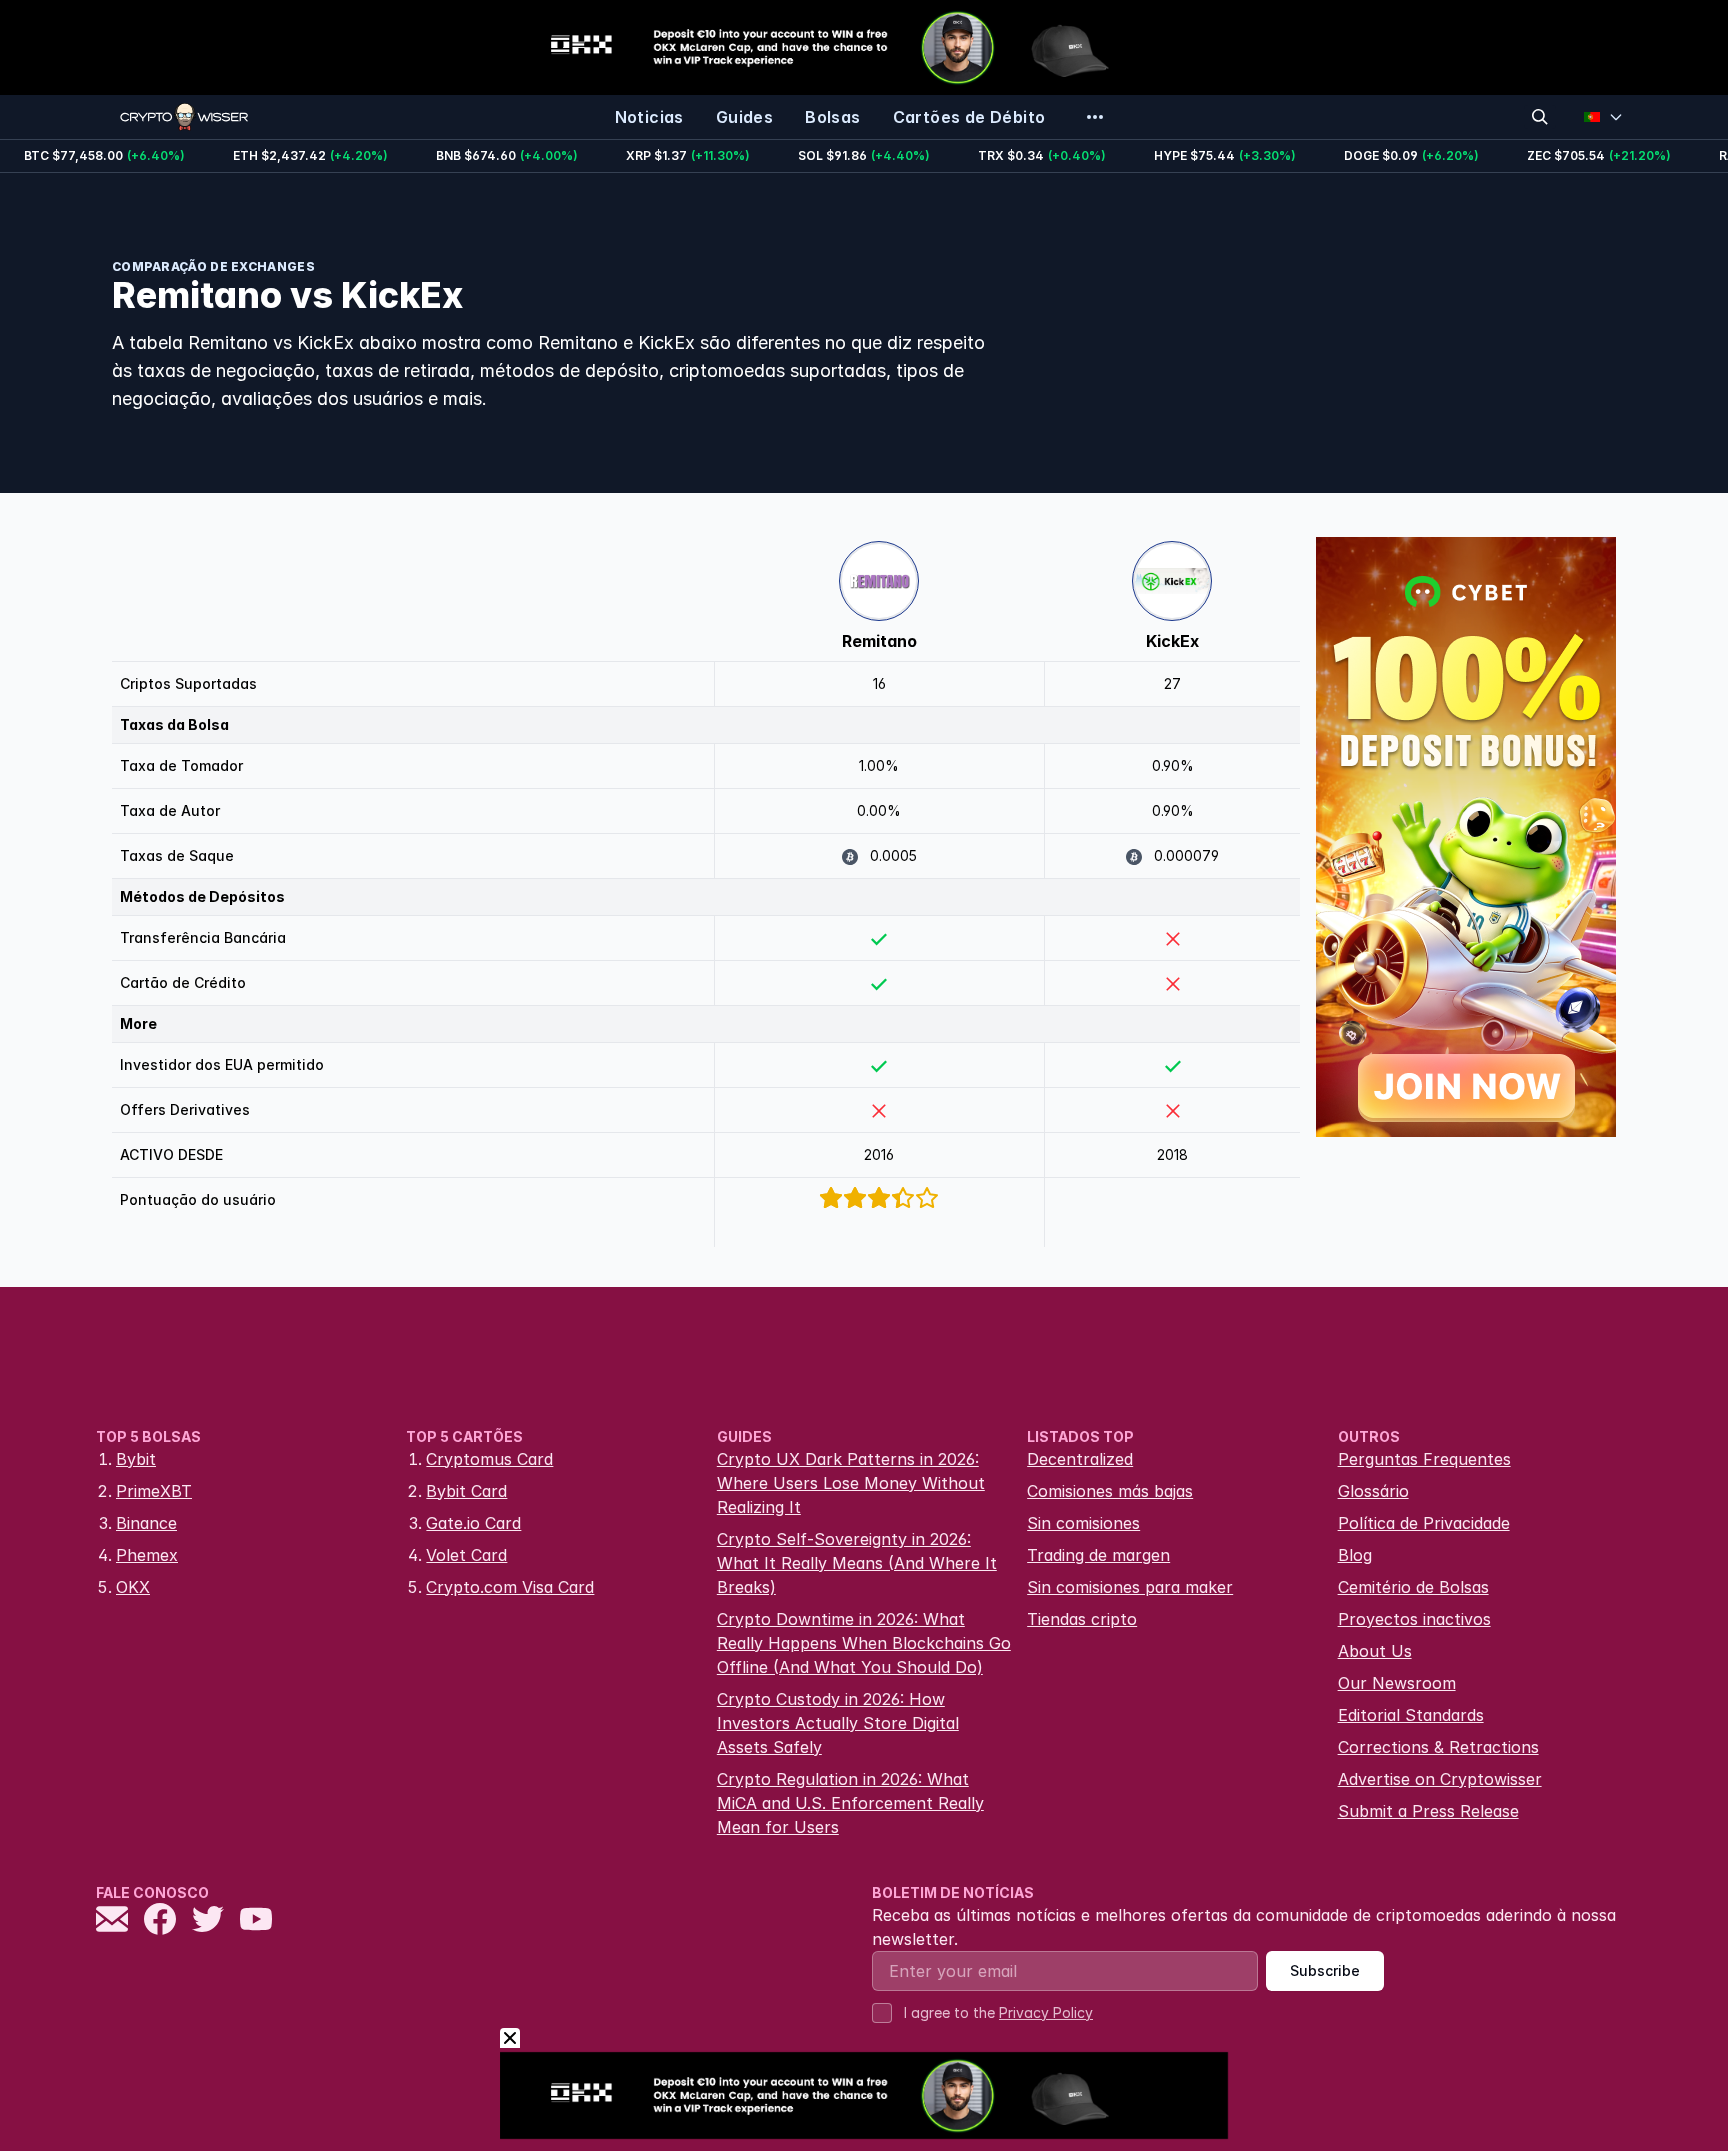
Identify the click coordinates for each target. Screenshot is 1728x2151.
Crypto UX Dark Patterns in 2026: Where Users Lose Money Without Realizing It (851, 1483)
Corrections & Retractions (1438, 1747)
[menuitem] (649, 117)
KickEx (1172, 641)
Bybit (136, 1459)
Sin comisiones (1083, 1523)
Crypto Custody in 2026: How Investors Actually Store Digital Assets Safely (838, 1723)
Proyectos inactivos (1414, 1619)
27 (1172, 683)
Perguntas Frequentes (1424, 1459)
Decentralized (1080, 1459)
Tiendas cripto (1082, 1619)
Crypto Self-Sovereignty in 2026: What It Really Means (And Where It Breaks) (857, 1563)
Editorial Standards (1411, 1715)
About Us (1375, 1651)
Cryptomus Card (489, 1459)
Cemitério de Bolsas (1413, 1587)
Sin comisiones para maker (1130, 1587)
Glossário (1373, 1491)
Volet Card (466, 1555)
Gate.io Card (473, 1523)
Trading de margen (1098, 1555)
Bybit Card (466, 1491)
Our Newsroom (1397, 1683)
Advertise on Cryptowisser (1440, 1779)
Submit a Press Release (1428, 1811)
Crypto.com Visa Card (510, 1587)
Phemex (147, 1555)
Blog (1355, 1555)
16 (879, 683)
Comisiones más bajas (1110, 1491)
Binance (146, 1523)
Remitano (879, 641)
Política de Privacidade (1424, 1523)
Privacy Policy (1046, 2012)
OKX (133, 1587)
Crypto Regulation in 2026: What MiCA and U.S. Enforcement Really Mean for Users (850, 1803)
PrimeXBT (154, 1491)
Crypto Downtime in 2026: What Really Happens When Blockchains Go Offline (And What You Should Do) (864, 1643)
